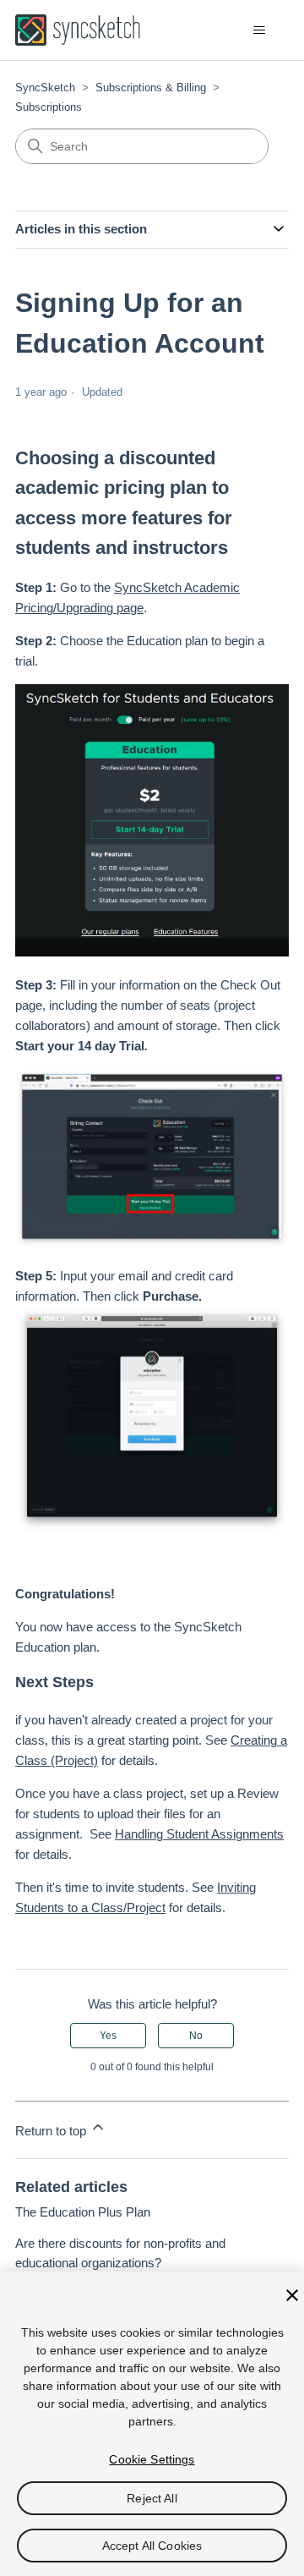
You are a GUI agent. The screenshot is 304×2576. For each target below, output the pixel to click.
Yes (108, 2036)
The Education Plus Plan (83, 2212)
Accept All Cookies (152, 2546)
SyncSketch (45, 88)
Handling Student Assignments (199, 1834)
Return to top (52, 2131)
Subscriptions (49, 107)
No (196, 2036)
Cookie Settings (152, 2459)
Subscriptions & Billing (151, 88)
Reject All (152, 2498)
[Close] (292, 2295)
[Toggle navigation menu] (259, 30)
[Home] (78, 30)
